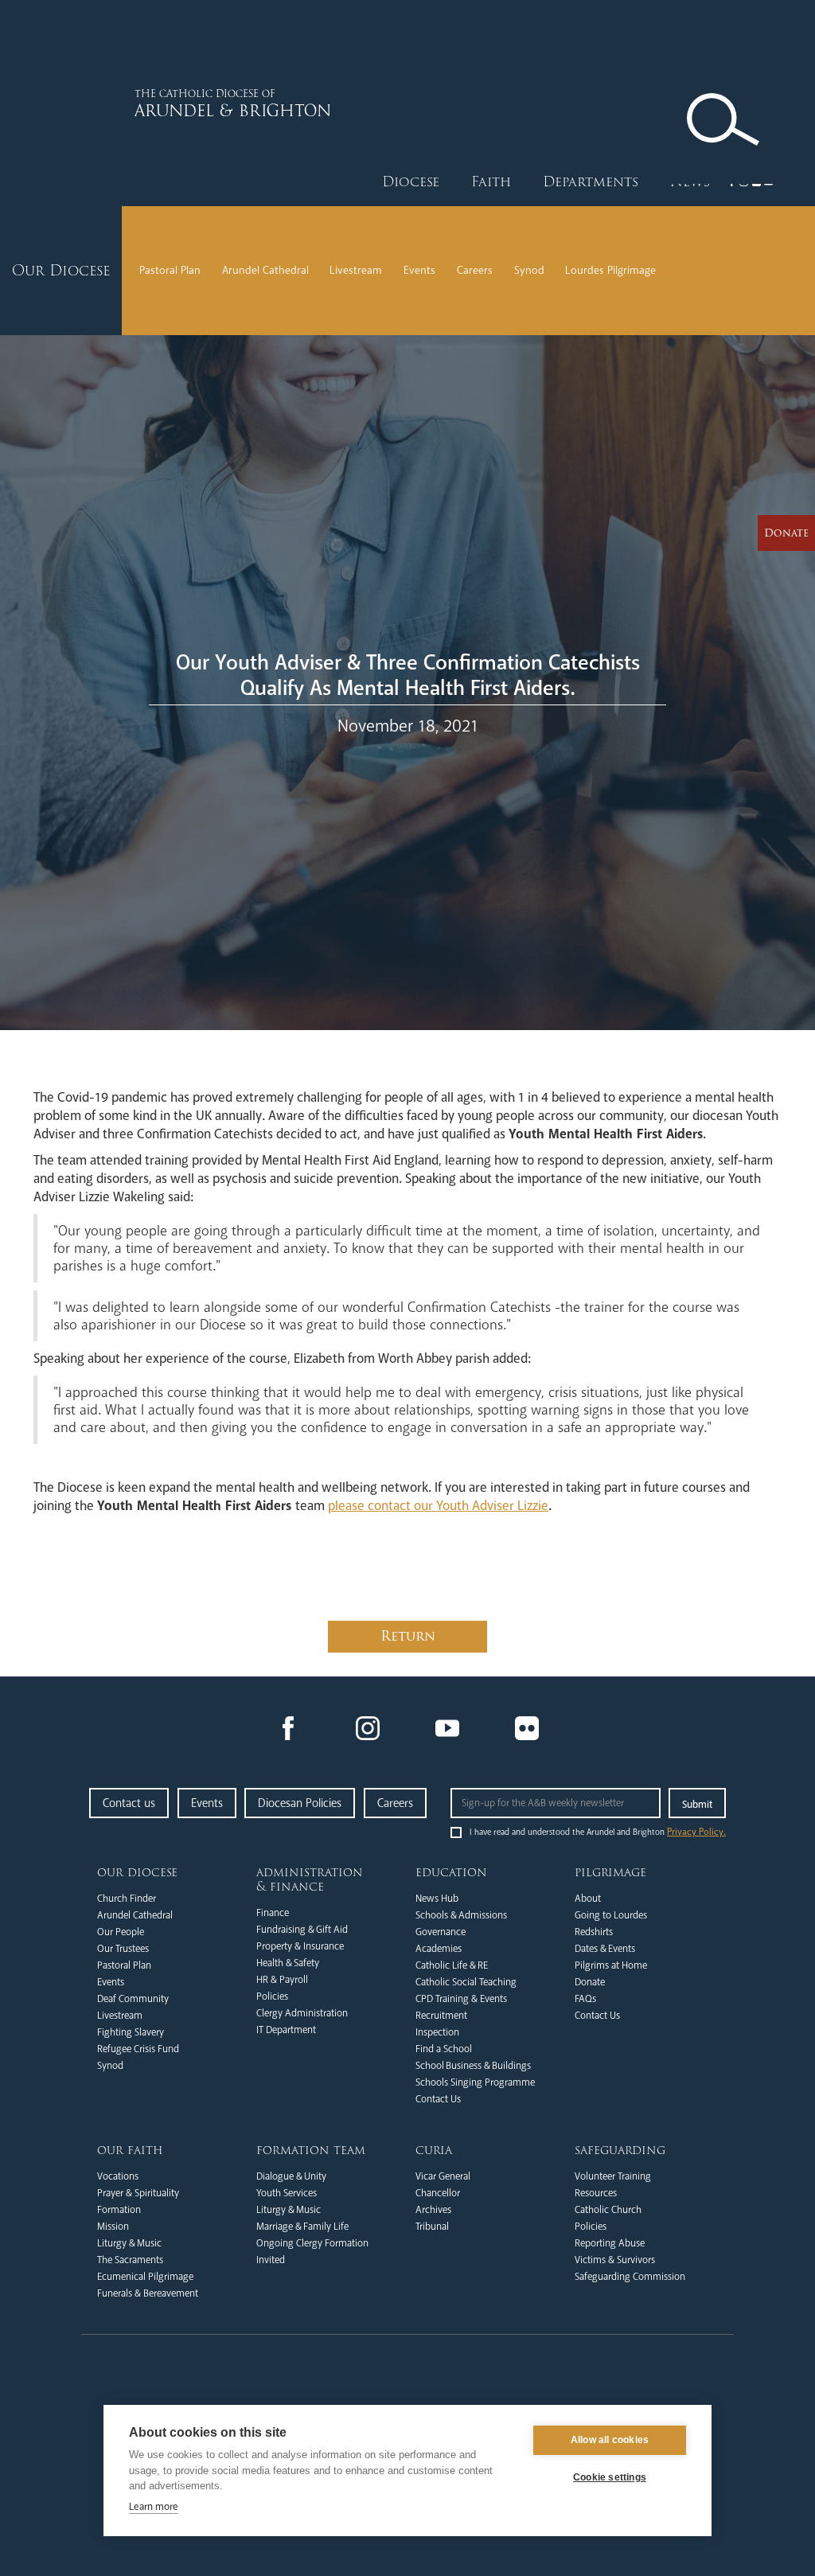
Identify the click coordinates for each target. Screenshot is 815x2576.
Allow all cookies (610, 2440)
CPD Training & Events (461, 1999)
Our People (121, 1932)
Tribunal (432, 2227)
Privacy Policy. (696, 1832)
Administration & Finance (310, 1879)
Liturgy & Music (129, 2243)
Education (451, 1872)
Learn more (154, 2507)
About (588, 1899)
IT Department (286, 2030)
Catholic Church (608, 2210)
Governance (441, 1932)
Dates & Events (605, 1949)
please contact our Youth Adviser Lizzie (438, 1506)
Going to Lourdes (611, 1915)
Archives (433, 2210)
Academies (439, 1949)
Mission (113, 2227)
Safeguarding (620, 2150)
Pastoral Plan (170, 270)
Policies (272, 1996)
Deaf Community (133, 1999)
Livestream (356, 270)
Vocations (118, 2176)
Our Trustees (123, 1949)
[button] (411, 182)
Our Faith (130, 2150)
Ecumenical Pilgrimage (145, 2277)
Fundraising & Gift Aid (302, 1930)
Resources (596, 2193)
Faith (491, 182)
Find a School (444, 2049)
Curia (434, 2150)
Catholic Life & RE (452, 1965)
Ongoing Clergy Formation (312, 2243)
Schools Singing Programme (475, 2082)
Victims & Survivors (615, 2260)
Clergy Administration (302, 2013)
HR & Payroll (282, 1980)
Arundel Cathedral (265, 270)
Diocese (411, 182)
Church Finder (127, 1899)
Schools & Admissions (461, 1915)
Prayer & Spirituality (138, 2193)
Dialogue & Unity (291, 2176)
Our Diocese (137, 1872)
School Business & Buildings (473, 2066)
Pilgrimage (610, 1872)
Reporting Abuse (610, 2243)
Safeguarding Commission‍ (630, 2277)
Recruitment (441, 2016)
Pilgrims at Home (611, 1965)
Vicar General (443, 2176)
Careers (475, 270)
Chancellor (438, 2193)
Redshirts (594, 1932)
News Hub (437, 1899)
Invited (271, 2260)
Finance (273, 1913)
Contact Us (438, 2099)
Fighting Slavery (131, 2032)
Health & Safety (288, 1963)
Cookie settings (610, 2477)
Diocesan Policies (300, 1803)
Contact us (129, 1803)
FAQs (585, 1999)
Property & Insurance (300, 1946)
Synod (529, 270)
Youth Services (287, 2193)
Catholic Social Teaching (466, 1982)
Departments (591, 182)
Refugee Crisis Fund (138, 2049)
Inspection (437, 2032)
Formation (119, 2210)
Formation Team (311, 2150)
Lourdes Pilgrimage (610, 270)
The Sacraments (130, 2260)
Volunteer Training (613, 2176)
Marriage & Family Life (302, 2227)
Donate (590, 1982)
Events (419, 270)
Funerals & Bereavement (148, 2293)
